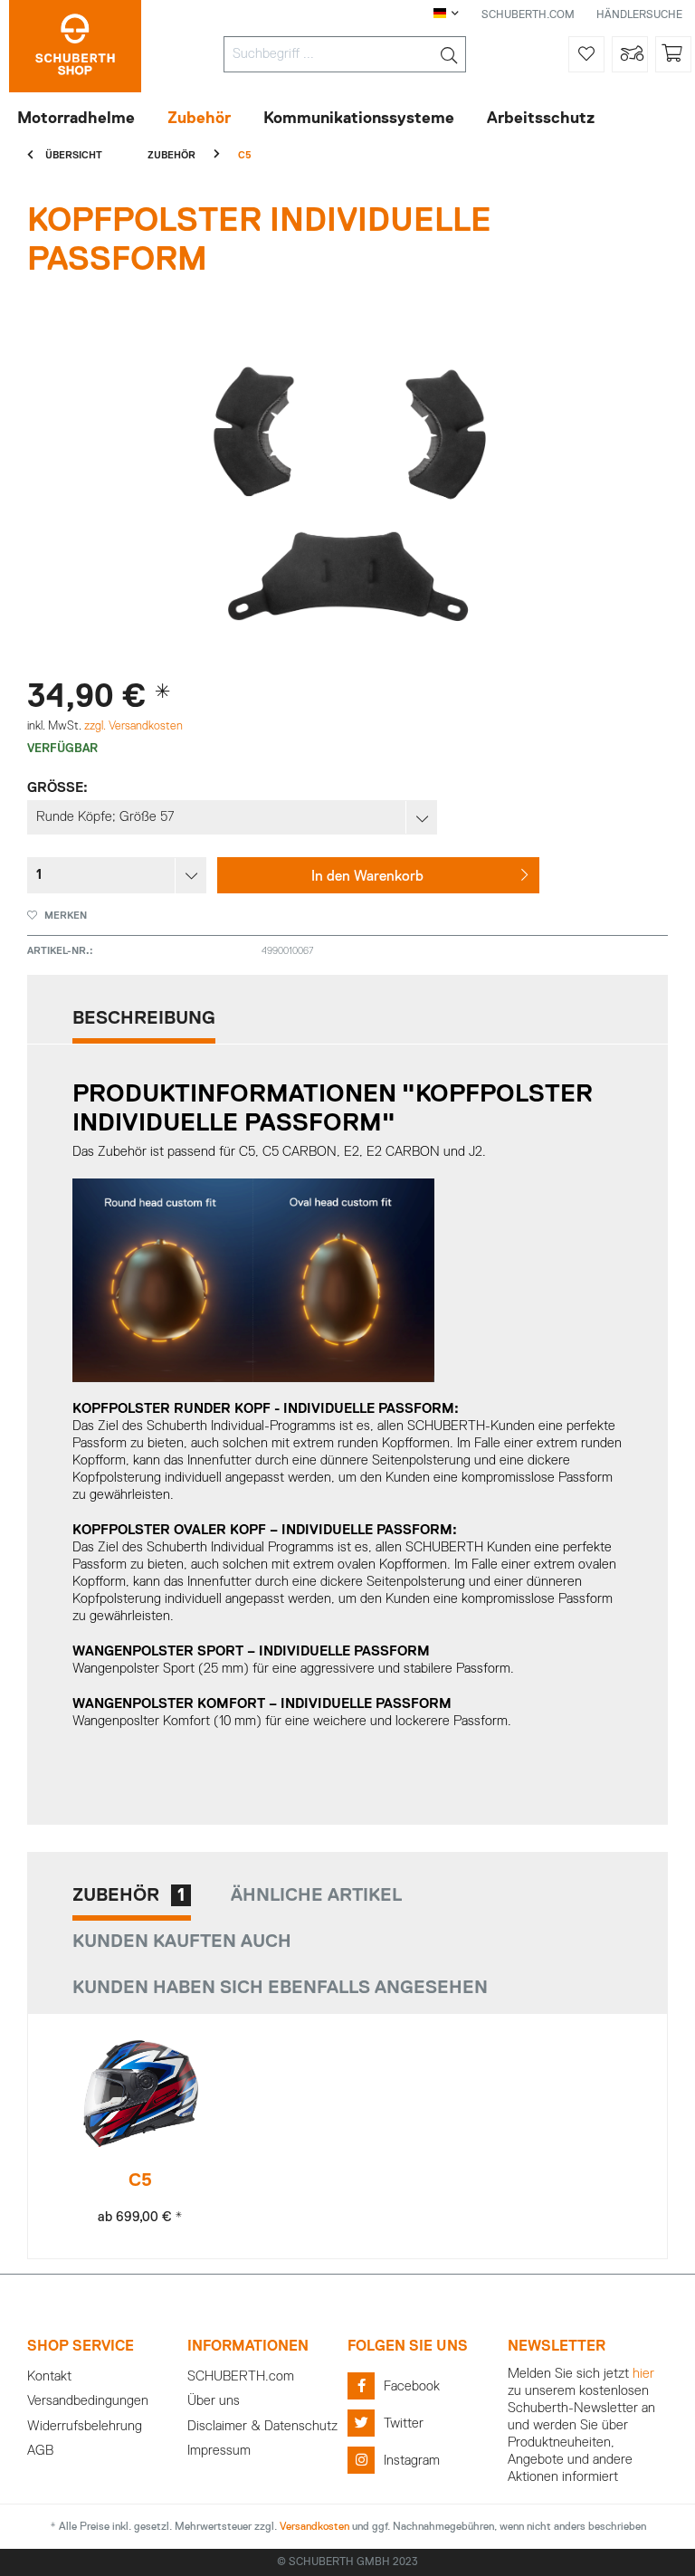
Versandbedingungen (88, 2401)
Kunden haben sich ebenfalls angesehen (280, 1988)
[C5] (141, 2094)
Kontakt (49, 2376)
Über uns (214, 2401)
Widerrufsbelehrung (85, 2426)
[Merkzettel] (586, 54)
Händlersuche (639, 15)
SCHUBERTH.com (241, 2376)
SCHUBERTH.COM (528, 15)
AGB (40, 2451)
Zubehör (129, 1895)
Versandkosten (314, 2527)
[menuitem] (345, 54)
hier (643, 2374)
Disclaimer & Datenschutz (262, 2426)
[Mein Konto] (630, 54)
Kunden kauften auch (182, 1942)
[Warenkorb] (673, 54)
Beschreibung (144, 1018)
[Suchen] (449, 54)
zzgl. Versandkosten (133, 726)
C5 (140, 2180)
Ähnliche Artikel (316, 1895)
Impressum (219, 2451)
